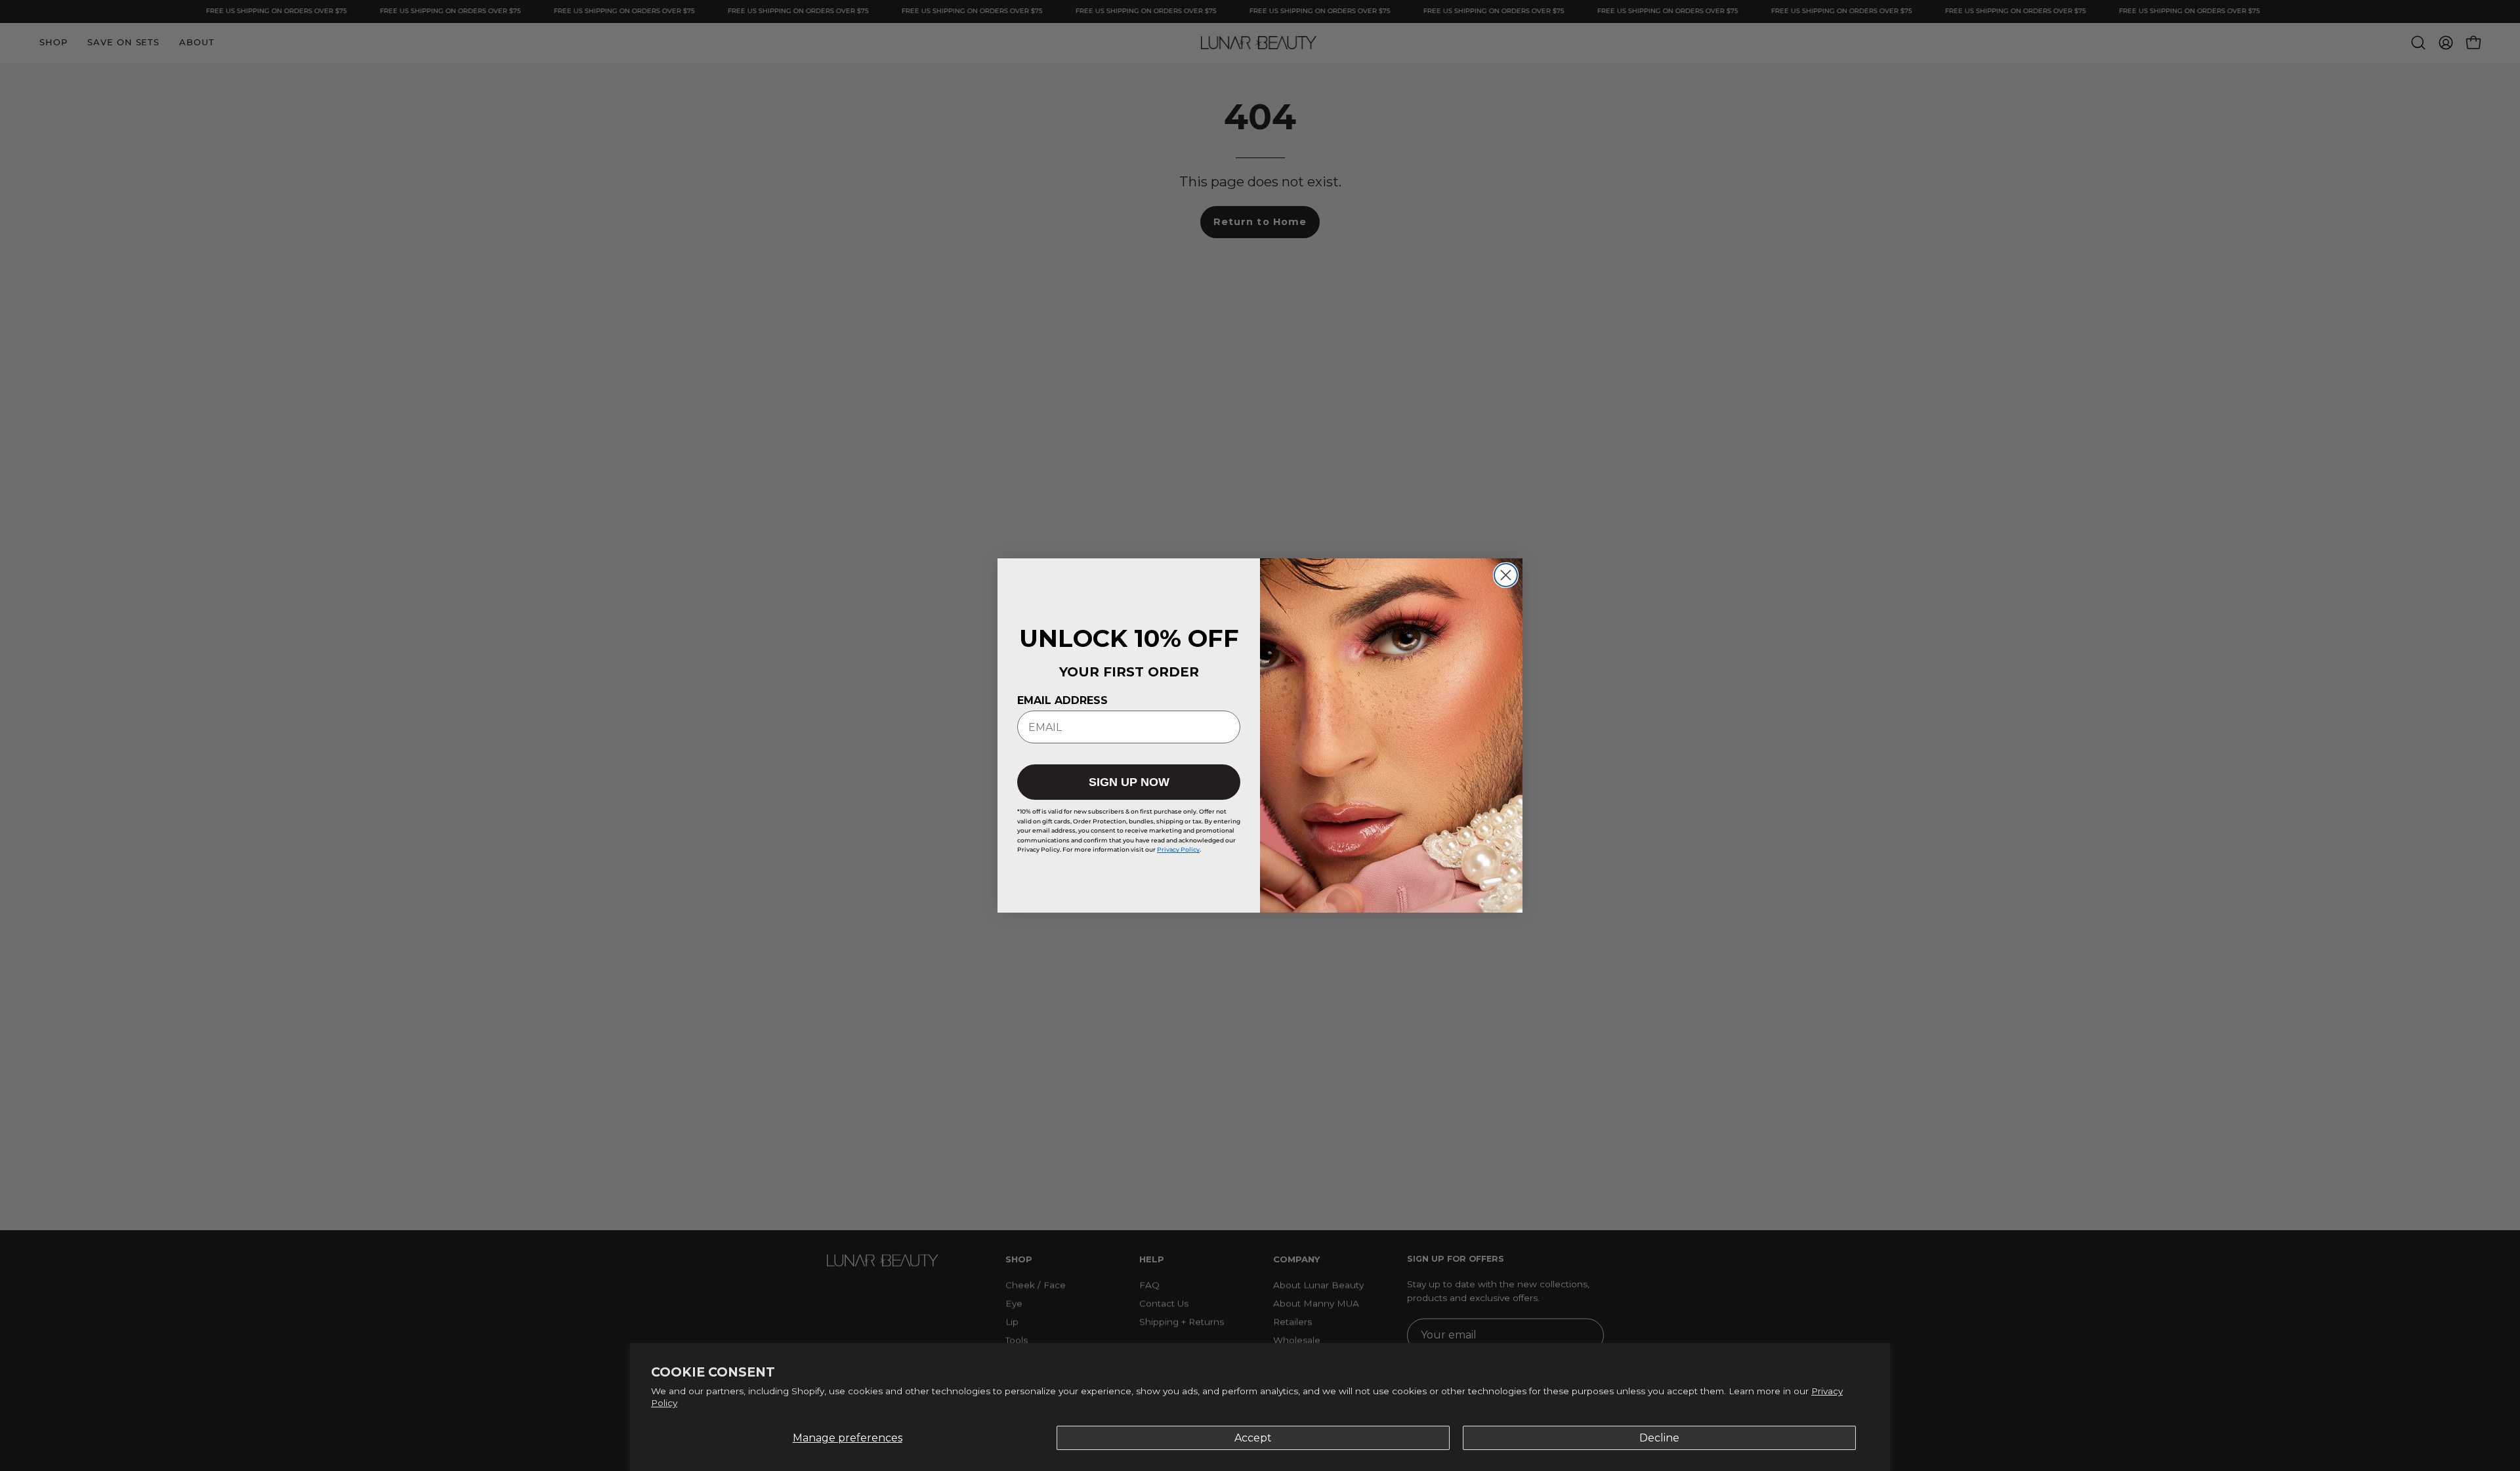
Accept (1253, 1438)
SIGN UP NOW (1129, 782)
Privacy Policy (1178, 849)
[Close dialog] (1506, 575)
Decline (1659, 1438)
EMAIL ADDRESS (1062, 700)
